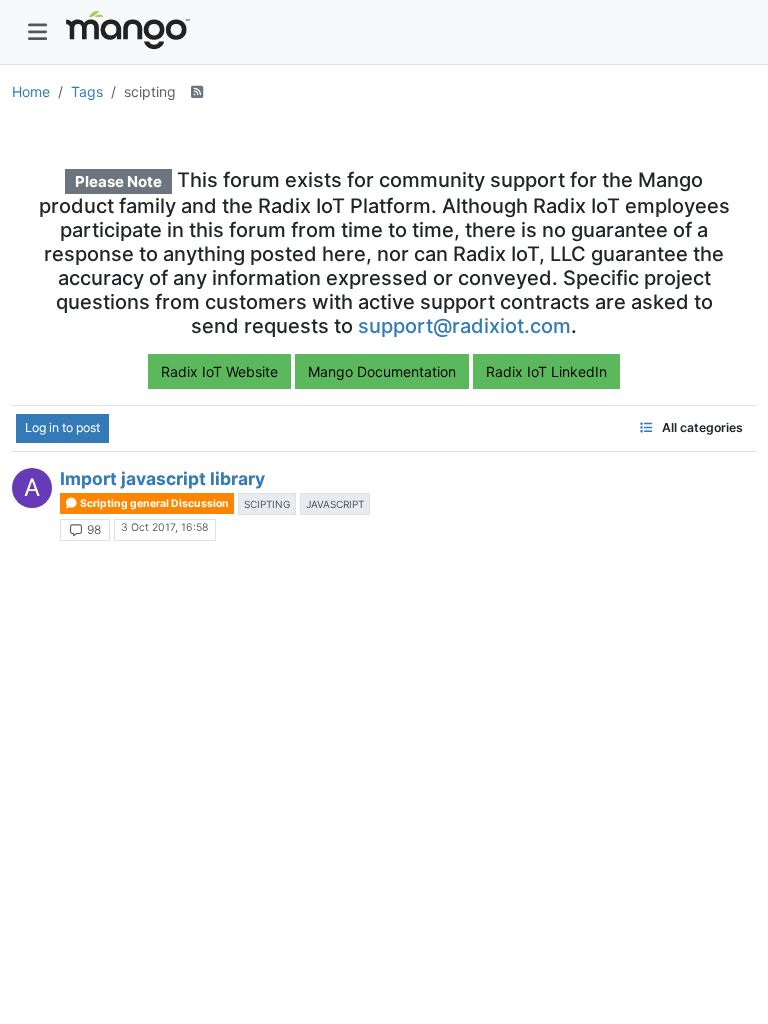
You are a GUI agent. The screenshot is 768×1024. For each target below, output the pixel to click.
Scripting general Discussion (153, 503)
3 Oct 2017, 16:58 (164, 527)
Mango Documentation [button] (382, 371)
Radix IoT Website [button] (219, 371)
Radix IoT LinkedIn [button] (546, 371)
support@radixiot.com (464, 326)
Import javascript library (162, 478)
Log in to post (62, 427)
